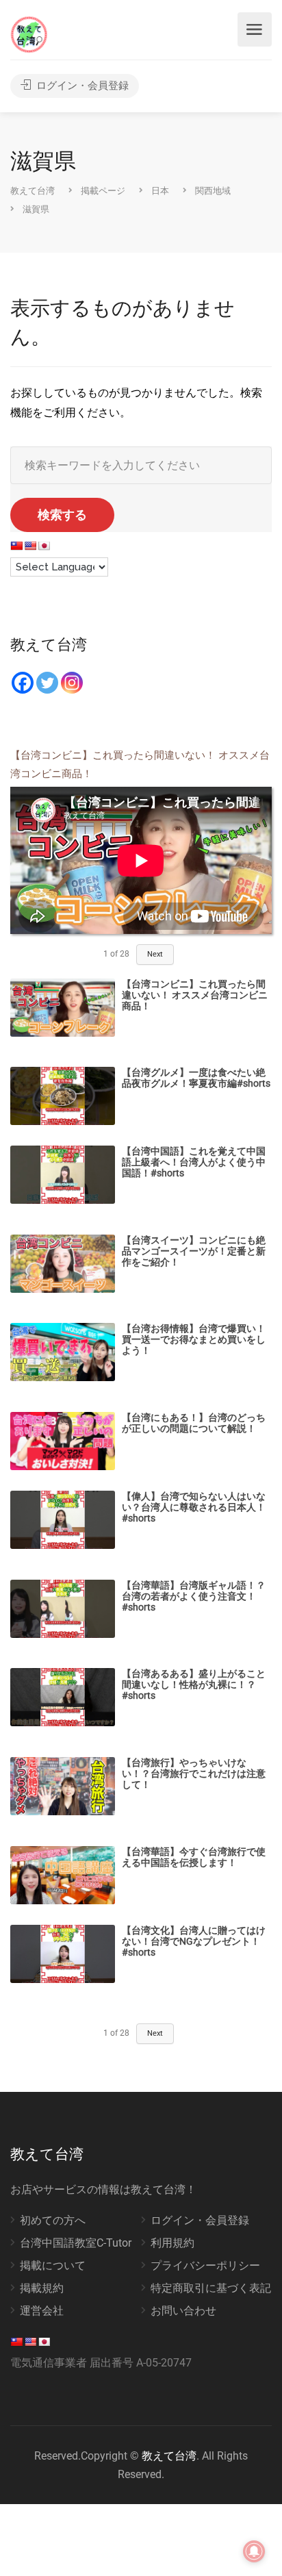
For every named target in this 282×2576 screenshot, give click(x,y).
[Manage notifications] (254, 2551)
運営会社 (42, 2311)
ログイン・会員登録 (81, 86)
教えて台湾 (169, 2456)
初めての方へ (53, 2220)
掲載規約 (42, 2288)
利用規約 (172, 2243)
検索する (62, 515)
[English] (30, 546)
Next (155, 954)
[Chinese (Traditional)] (16, 546)
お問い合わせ (183, 2311)
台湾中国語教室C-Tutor (76, 2243)
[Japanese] (44, 546)
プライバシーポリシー (205, 2265)
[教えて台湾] (29, 34)
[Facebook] (23, 683)
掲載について (53, 2265)
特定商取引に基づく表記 (211, 2288)
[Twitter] (47, 683)
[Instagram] (72, 683)
